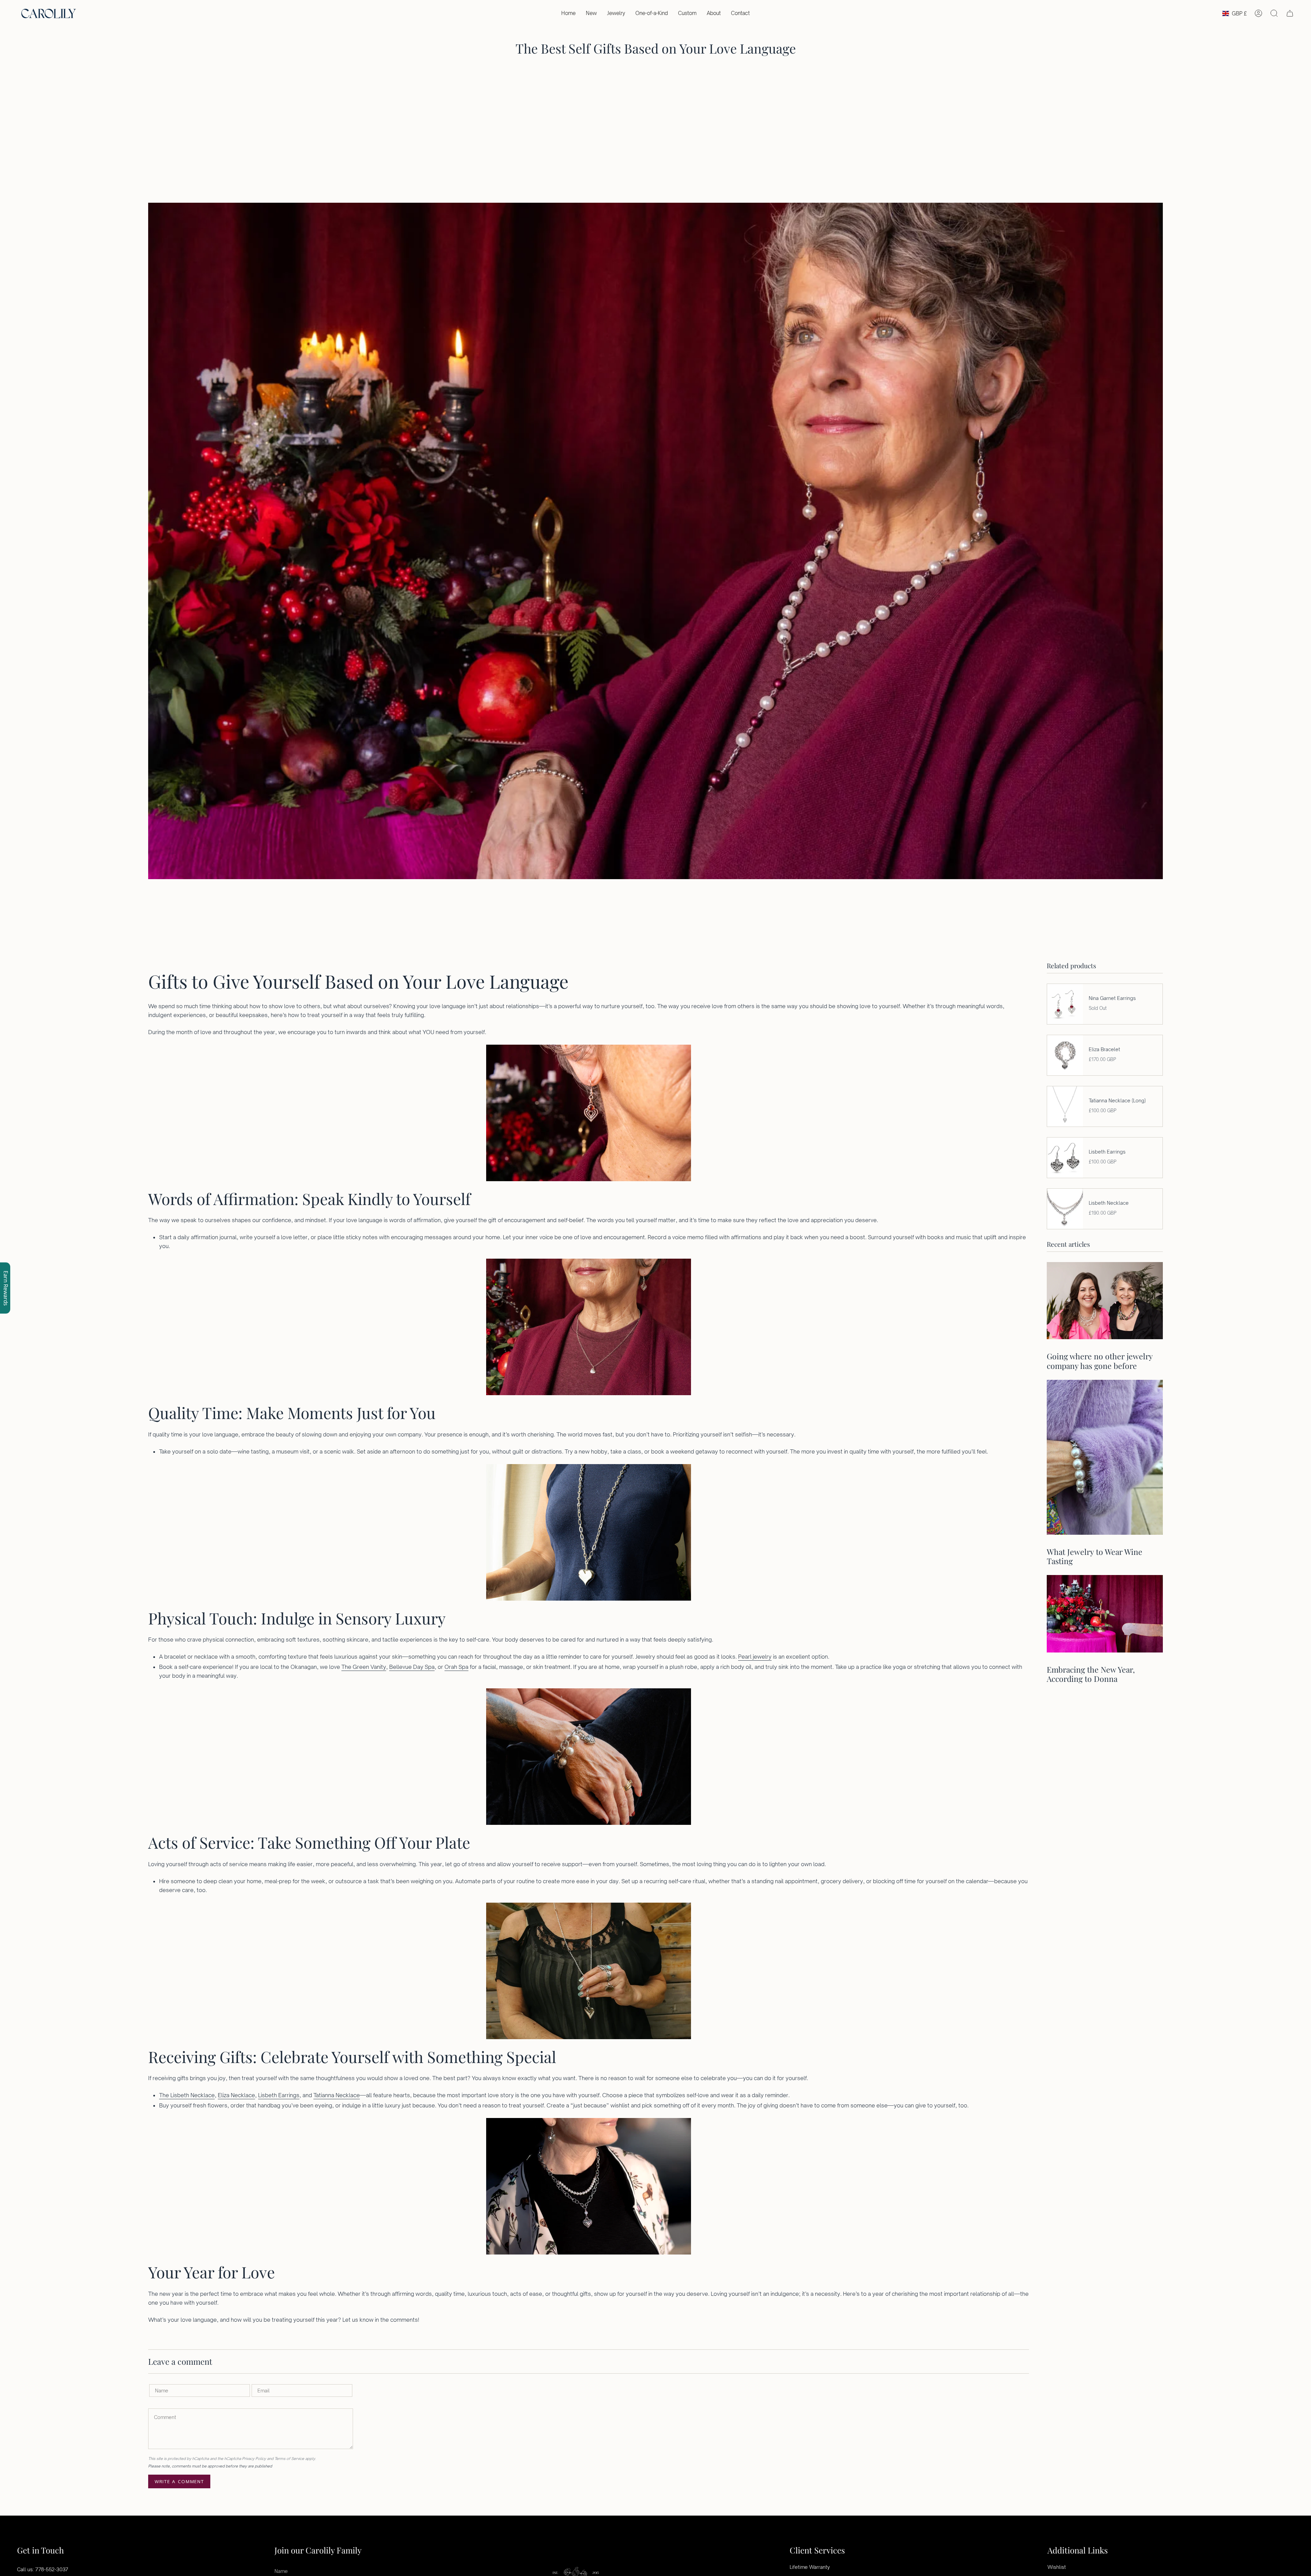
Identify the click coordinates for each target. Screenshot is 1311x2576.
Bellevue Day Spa (412, 1667)
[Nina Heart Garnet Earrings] (589, 1113)
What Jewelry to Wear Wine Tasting (1095, 1556)
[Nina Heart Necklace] (589, 1327)
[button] (616, 13)
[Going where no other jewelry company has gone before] (1105, 1301)
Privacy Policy (254, 2459)
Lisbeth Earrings (279, 2095)
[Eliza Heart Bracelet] (589, 1757)
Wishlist (1057, 2567)
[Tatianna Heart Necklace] (589, 1971)
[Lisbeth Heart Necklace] (589, 2186)
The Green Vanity (364, 1667)
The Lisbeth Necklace (187, 2095)
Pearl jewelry (755, 1657)
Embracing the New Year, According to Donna (1091, 1674)
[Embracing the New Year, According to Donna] (1105, 1614)
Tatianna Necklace (337, 2095)
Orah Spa (456, 1667)
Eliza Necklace (236, 2095)
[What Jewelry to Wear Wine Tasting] (1105, 1457)
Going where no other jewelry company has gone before (1100, 1361)
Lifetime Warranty (810, 2567)
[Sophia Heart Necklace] (589, 1532)
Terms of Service (289, 2459)
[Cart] (1290, 13)
